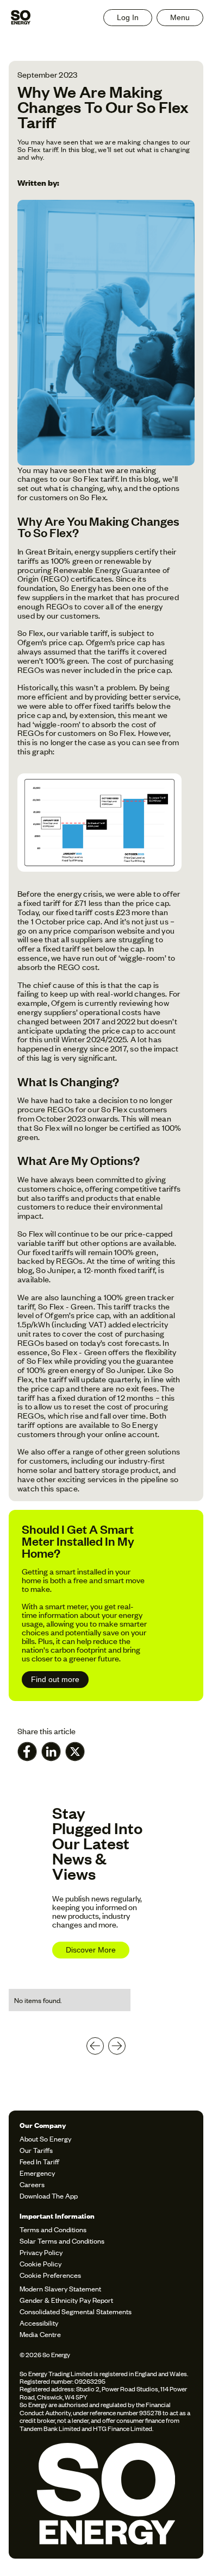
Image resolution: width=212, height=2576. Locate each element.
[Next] (117, 2046)
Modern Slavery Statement (60, 2288)
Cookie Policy (40, 2263)
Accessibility (39, 2323)
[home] (21, 17)
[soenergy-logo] (106, 2496)
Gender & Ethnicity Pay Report (66, 2300)
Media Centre (40, 2334)
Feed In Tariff (39, 2161)
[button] (180, 18)
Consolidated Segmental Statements (76, 2311)
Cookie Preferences (50, 2275)
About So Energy (45, 2139)
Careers (32, 2184)
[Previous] (95, 2046)
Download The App (49, 2196)
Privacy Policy (41, 2252)
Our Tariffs (36, 2150)
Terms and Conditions (53, 2229)
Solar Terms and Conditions (62, 2241)
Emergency (37, 2173)
